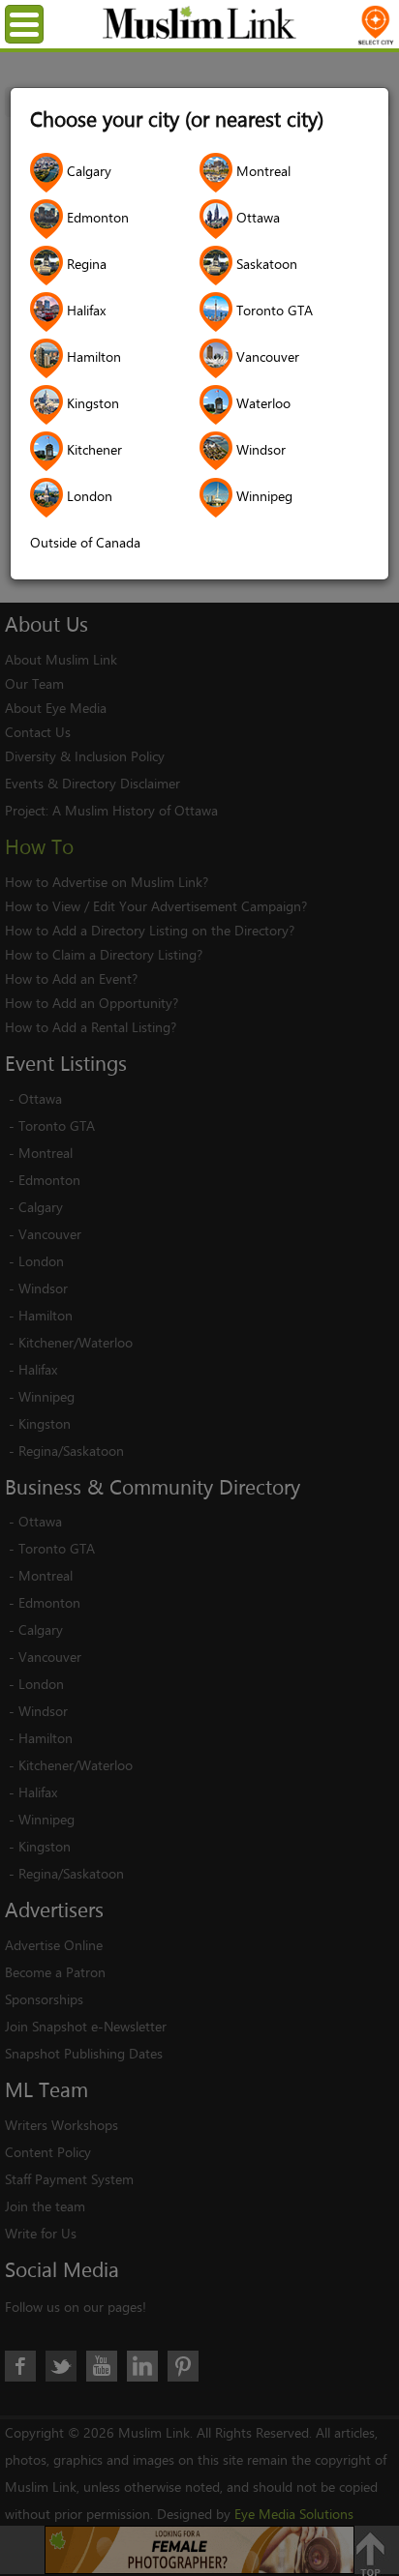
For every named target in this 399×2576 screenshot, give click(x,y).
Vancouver (266, 356)
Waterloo (261, 403)
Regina (85, 264)
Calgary (87, 171)
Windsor (259, 449)
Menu (40, 24)
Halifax (84, 310)
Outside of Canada (85, 542)
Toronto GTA (273, 310)
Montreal (261, 171)
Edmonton (96, 217)
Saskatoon (265, 264)
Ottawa (256, 217)
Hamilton (92, 356)
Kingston (91, 403)
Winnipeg (262, 496)
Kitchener (92, 449)
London (88, 496)
